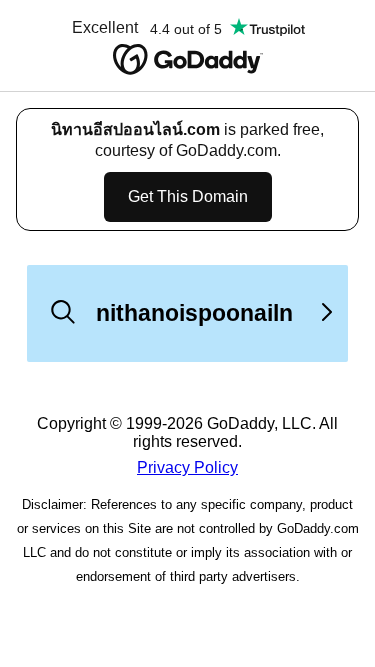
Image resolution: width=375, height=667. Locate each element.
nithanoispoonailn (194, 313)
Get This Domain (188, 196)
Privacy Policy (187, 467)
